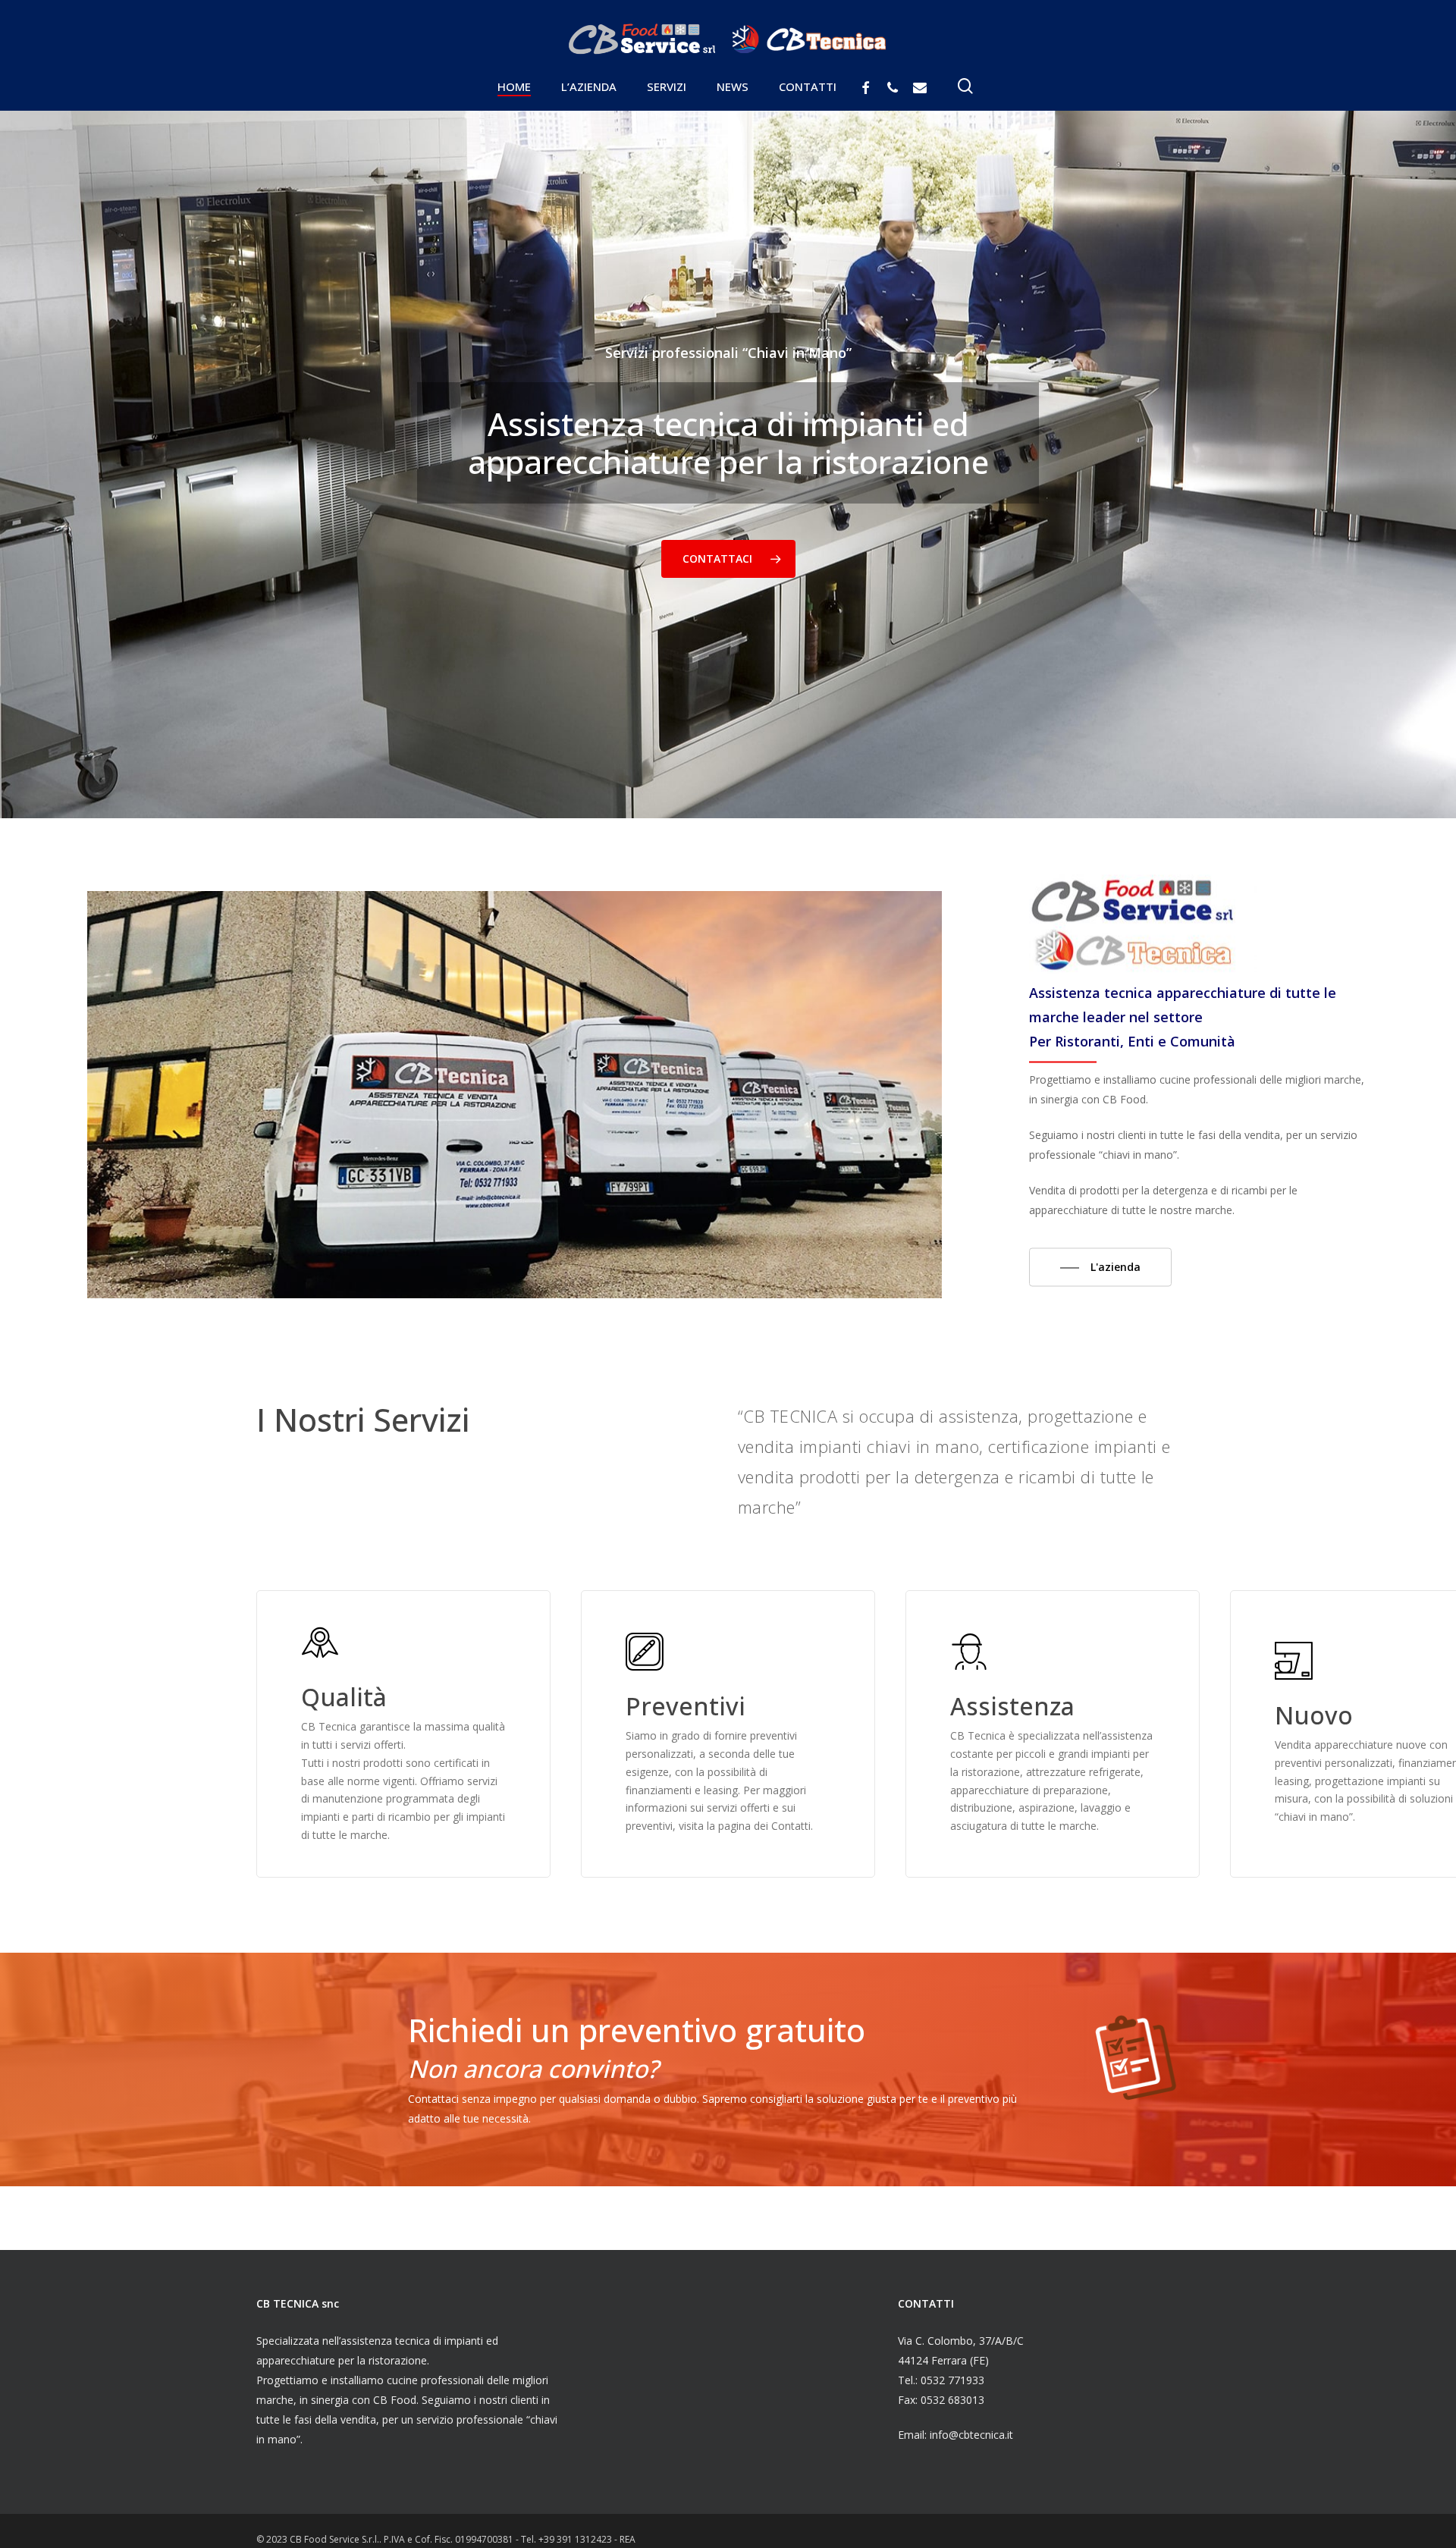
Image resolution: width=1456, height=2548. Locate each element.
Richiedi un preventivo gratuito (637, 2030)
